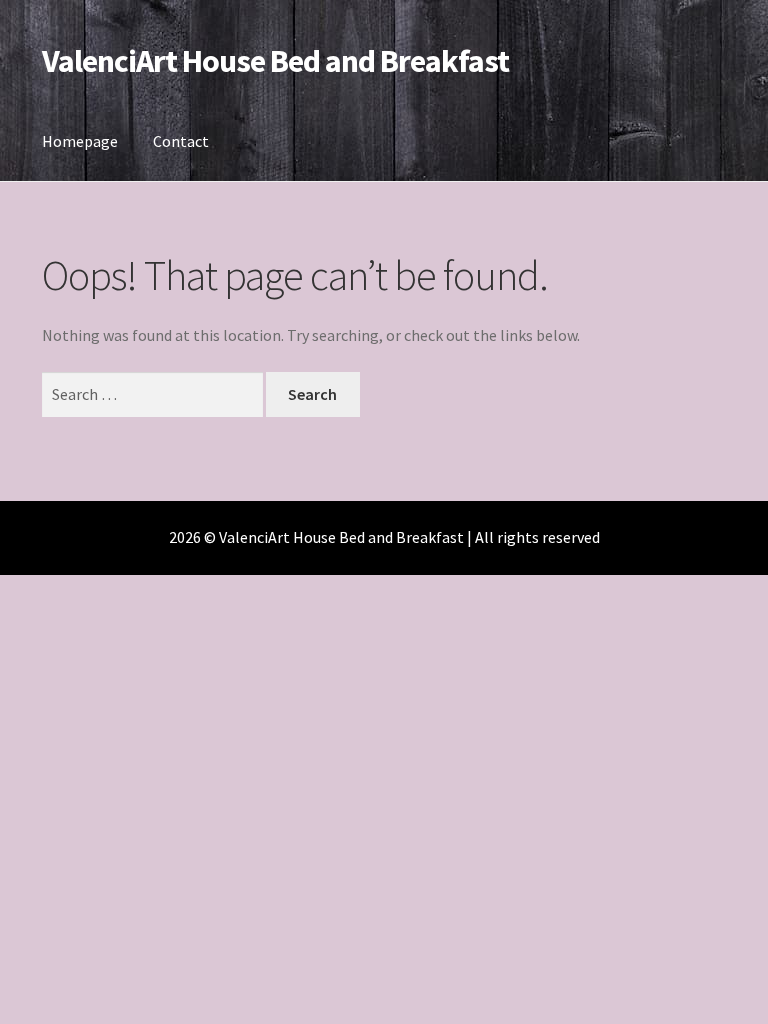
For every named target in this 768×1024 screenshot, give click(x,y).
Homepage (80, 141)
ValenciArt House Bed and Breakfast (275, 61)
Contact (181, 141)
